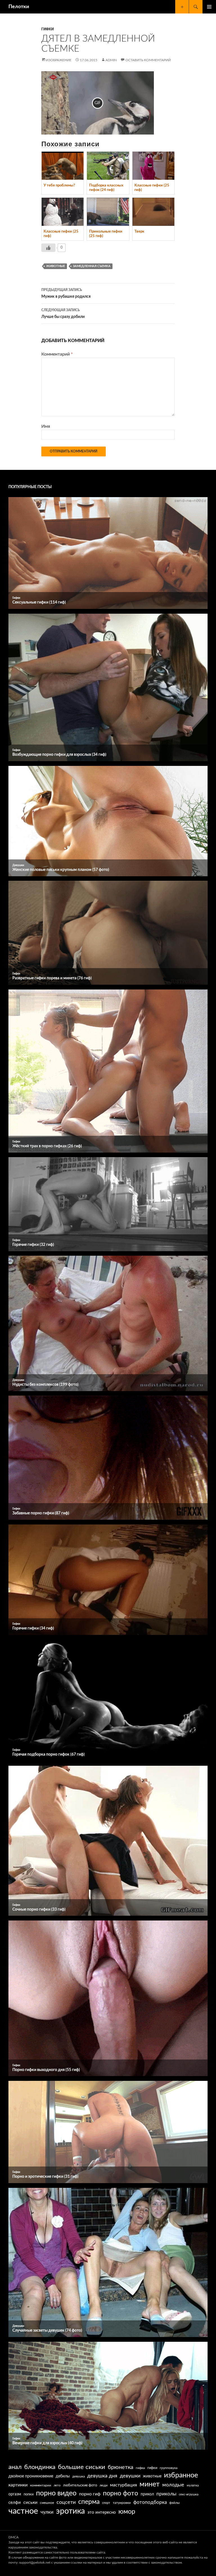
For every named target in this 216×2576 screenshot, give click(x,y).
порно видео (56, 2493)
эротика (70, 2511)
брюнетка (121, 2467)
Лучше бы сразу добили (63, 314)
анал (15, 2467)
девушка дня (102, 2476)
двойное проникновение (31, 2476)
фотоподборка (150, 2502)
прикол (147, 2494)
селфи (15, 2503)
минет (150, 2484)
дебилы (63, 2476)
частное (23, 2511)
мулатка (193, 2485)
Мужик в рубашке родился (66, 293)
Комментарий (57, 354)
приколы (166, 2494)
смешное (47, 2503)
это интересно (102, 2512)
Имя (46, 426)
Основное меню (209, 7)
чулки (47, 2512)
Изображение (59, 60)
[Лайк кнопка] (48, 248)
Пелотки (19, 7)
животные (56, 266)
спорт (106, 2503)
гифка (140, 2468)
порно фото (121, 2493)
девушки (130, 2476)
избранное (181, 2475)
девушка (78, 2476)
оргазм (15, 2494)
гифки (152, 2468)
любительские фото (80, 2485)
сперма (89, 2502)
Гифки (48, 29)
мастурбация (123, 2485)
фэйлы (175, 2503)
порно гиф (90, 2494)
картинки (18, 2485)
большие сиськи (82, 2467)
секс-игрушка (189, 2494)
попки (29, 2494)
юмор (127, 2512)
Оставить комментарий (148, 60)
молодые (173, 2485)
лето (57, 2485)
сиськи (30, 2502)
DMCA (13, 2537)
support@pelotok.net (35, 2563)
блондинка (40, 2467)
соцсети (66, 2502)
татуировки (122, 2503)
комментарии (41, 2485)
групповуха (169, 2468)
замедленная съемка (92, 266)
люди (103, 2485)
